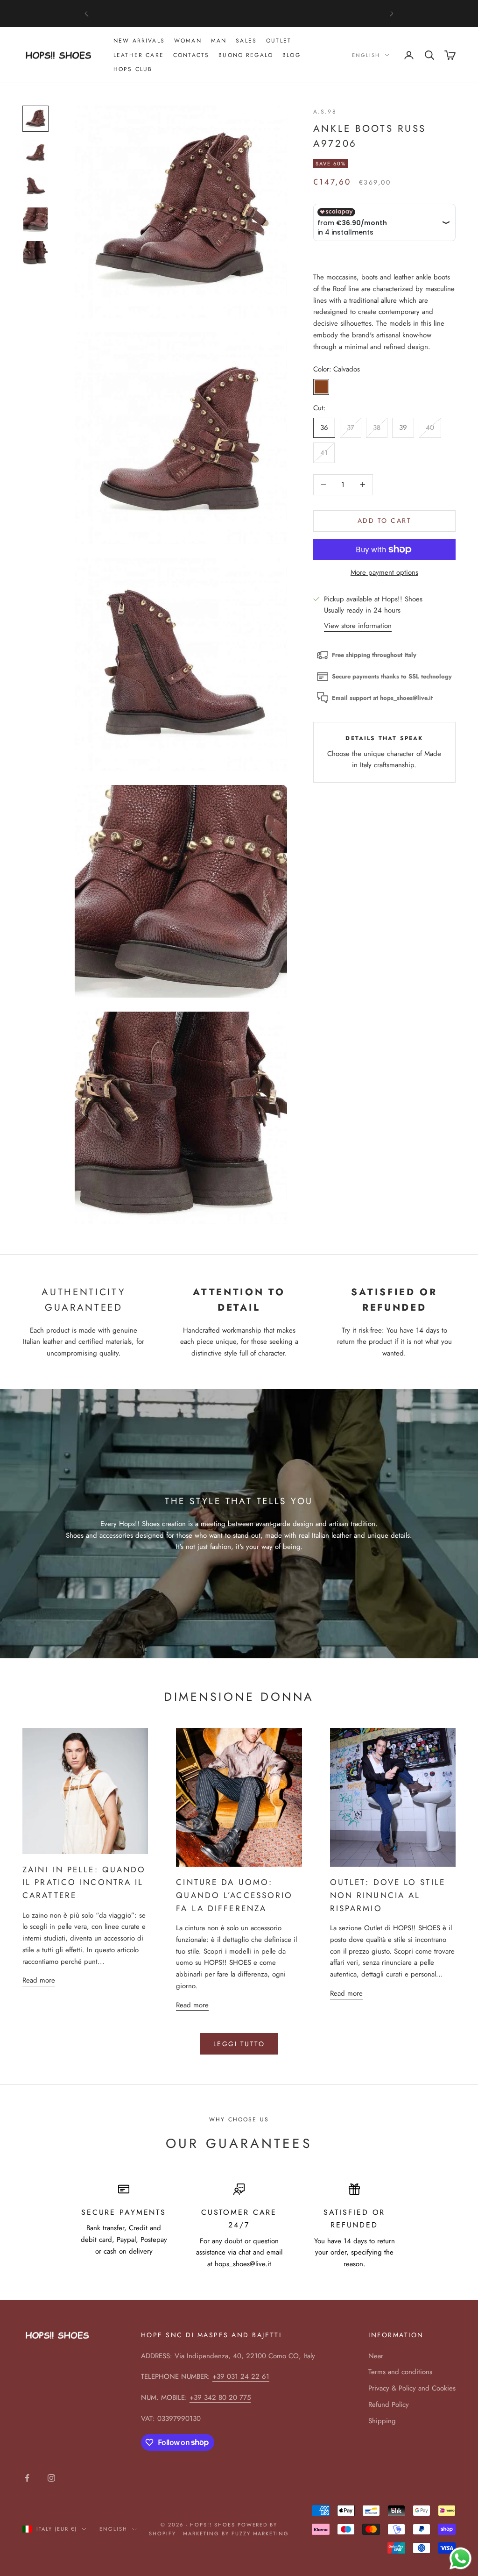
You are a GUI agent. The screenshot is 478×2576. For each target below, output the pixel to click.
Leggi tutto (239, 2044)
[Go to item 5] (35, 253)
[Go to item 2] (35, 152)
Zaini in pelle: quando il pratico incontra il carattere (84, 1882)
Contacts (191, 55)
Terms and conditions (400, 2372)
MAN (219, 41)
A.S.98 (325, 112)
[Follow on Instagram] (51, 2478)
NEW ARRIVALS (139, 41)
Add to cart (385, 521)
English (366, 55)
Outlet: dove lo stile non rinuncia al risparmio (388, 1895)
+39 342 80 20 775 (220, 2398)
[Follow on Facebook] (27, 2478)
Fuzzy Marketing (260, 2533)
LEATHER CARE (139, 55)
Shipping (382, 2421)
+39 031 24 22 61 (241, 2376)
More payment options (384, 572)
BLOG (292, 55)
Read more (39, 1980)
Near (376, 2356)
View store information (358, 626)
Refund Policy (389, 2405)
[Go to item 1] (35, 119)
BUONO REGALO (246, 55)
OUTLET (279, 41)
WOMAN (188, 41)
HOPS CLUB (133, 69)
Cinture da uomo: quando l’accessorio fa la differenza (234, 1895)
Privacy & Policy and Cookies (412, 2388)
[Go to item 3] (35, 186)
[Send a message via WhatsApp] (460, 2558)
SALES (246, 41)
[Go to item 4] (35, 220)
